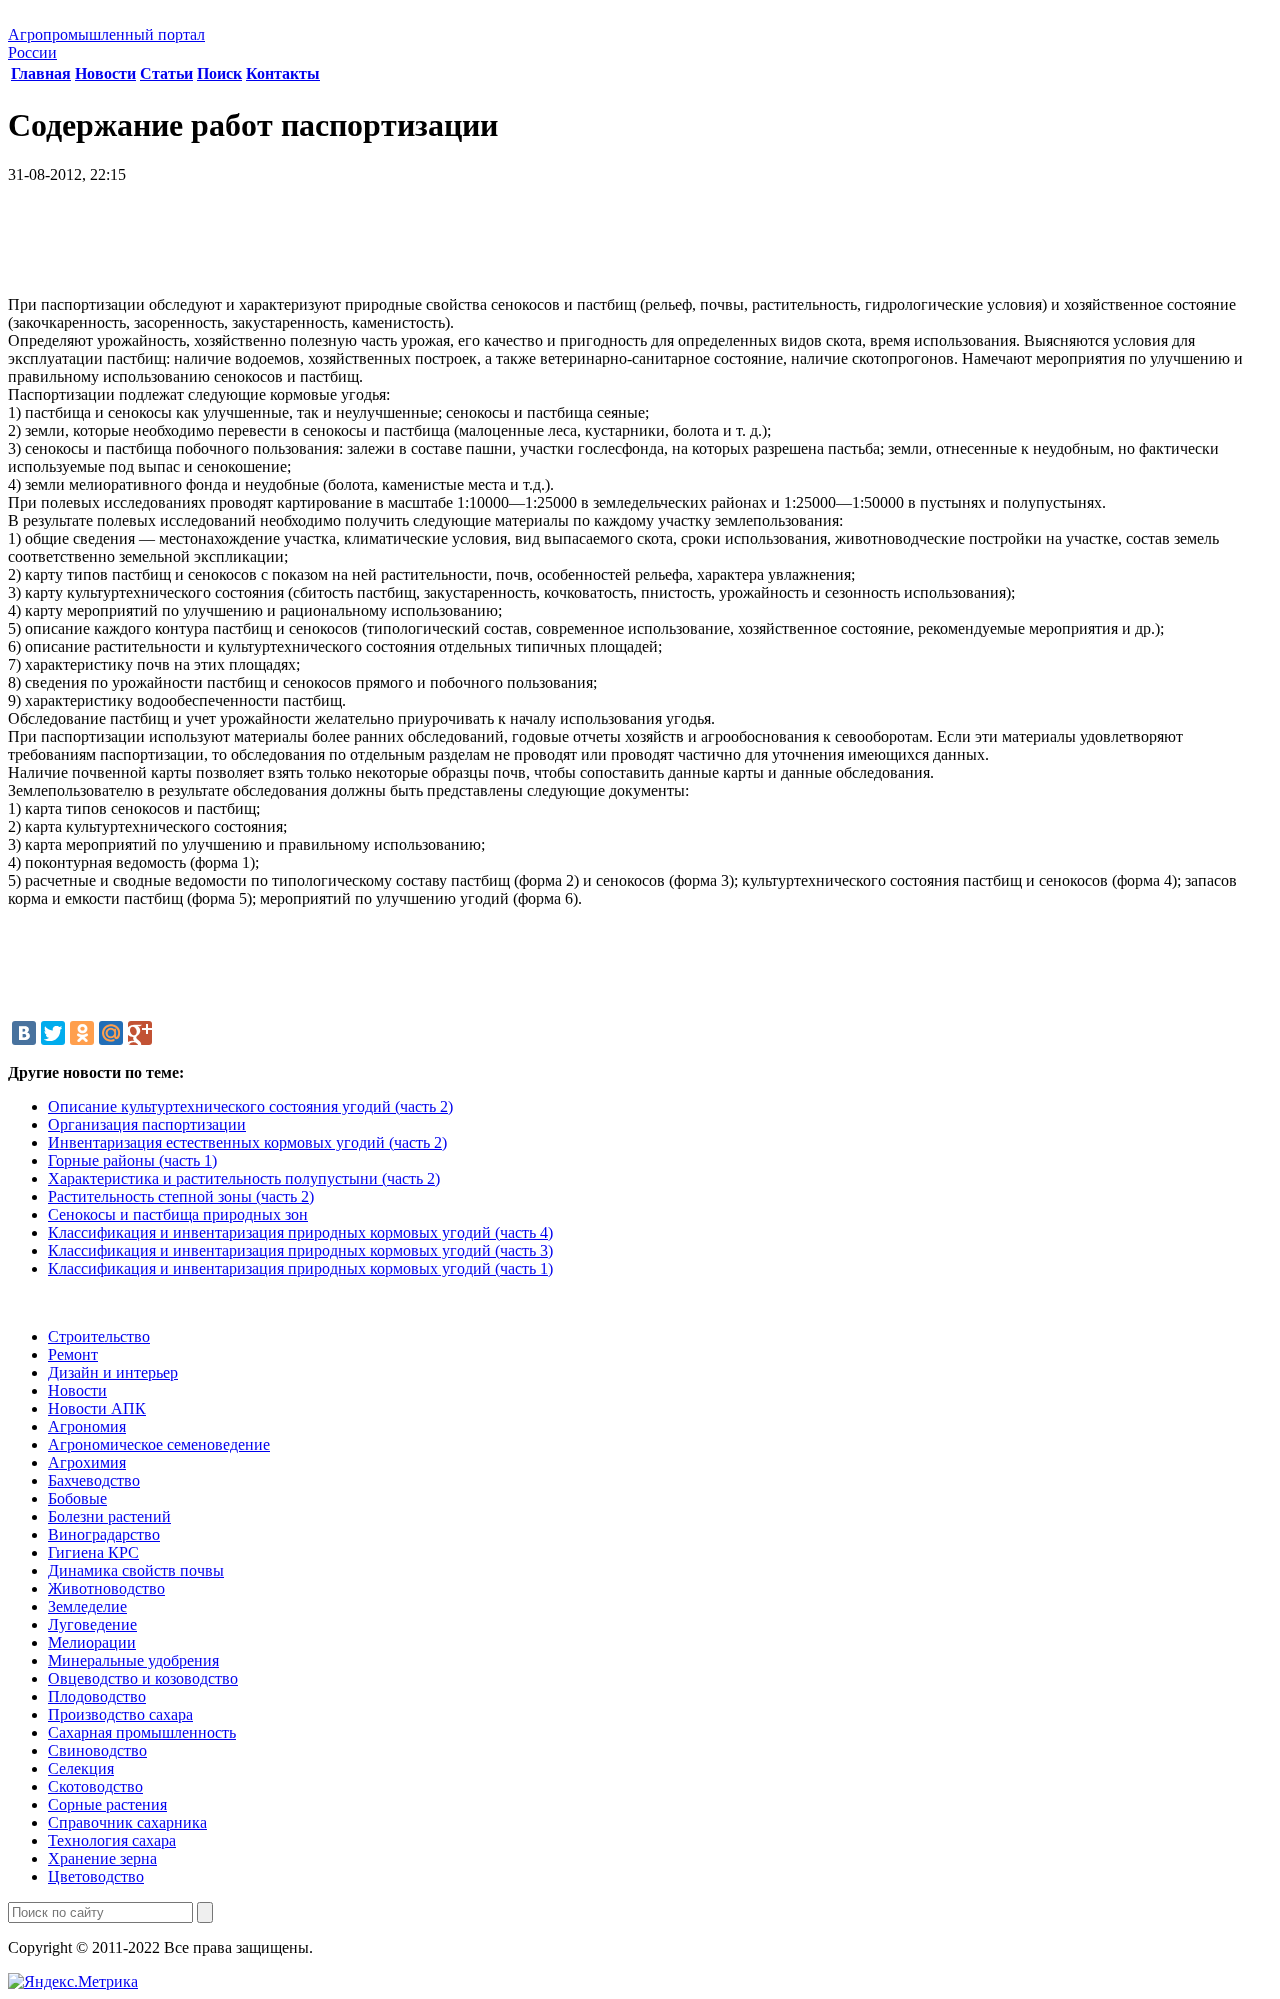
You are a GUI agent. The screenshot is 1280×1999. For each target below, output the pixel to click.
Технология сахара (112, 1840)
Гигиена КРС (93, 1552)
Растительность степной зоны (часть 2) (181, 1196)
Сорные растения (107, 1804)
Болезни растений (109, 1516)
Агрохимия (87, 1462)
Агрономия (87, 1426)
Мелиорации (92, 1642)
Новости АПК (97, 1408)
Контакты (283, 73)
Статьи (166, 73)
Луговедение (92, 1624)
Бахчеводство (94, 1480)
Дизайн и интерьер (113, 1372)
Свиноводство (97, 1750)
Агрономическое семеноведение (159, 1444)
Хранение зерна (102, 1858)
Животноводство (106, 1588)
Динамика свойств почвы (136, 1570)
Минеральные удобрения (133, 1660)
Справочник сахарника (127, 1822)
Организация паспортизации (147, 1124)
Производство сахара (120, 1714)
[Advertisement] (640, 247)
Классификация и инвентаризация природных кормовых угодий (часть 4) (300, 1232)
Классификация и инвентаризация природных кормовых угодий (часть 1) (300, 1268)
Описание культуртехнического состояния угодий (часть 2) (250, 1106)
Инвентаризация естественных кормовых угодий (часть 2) (247, 1142)
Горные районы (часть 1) (132, 1160)
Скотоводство (95, 1786)
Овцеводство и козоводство (143, 1678)
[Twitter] (53, 1033)
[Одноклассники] (82, 1033)
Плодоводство (97, 1696)
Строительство (99, 1336)
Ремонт (73, 1354)
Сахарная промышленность (142, 1732)
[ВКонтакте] (24, 1033)
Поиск (219, 73)
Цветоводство (96, 1876)
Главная (41, 73)
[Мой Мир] (111, 1033)
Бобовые (77, 1498)
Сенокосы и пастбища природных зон (178, 1214)
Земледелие (87, 1606)
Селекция (81, 1768)
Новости (105, 73)
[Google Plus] (140, 1033)
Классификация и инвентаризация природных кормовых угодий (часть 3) (300, 1250)
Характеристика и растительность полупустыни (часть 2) (244, 1178)
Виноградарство (104, 1534)
